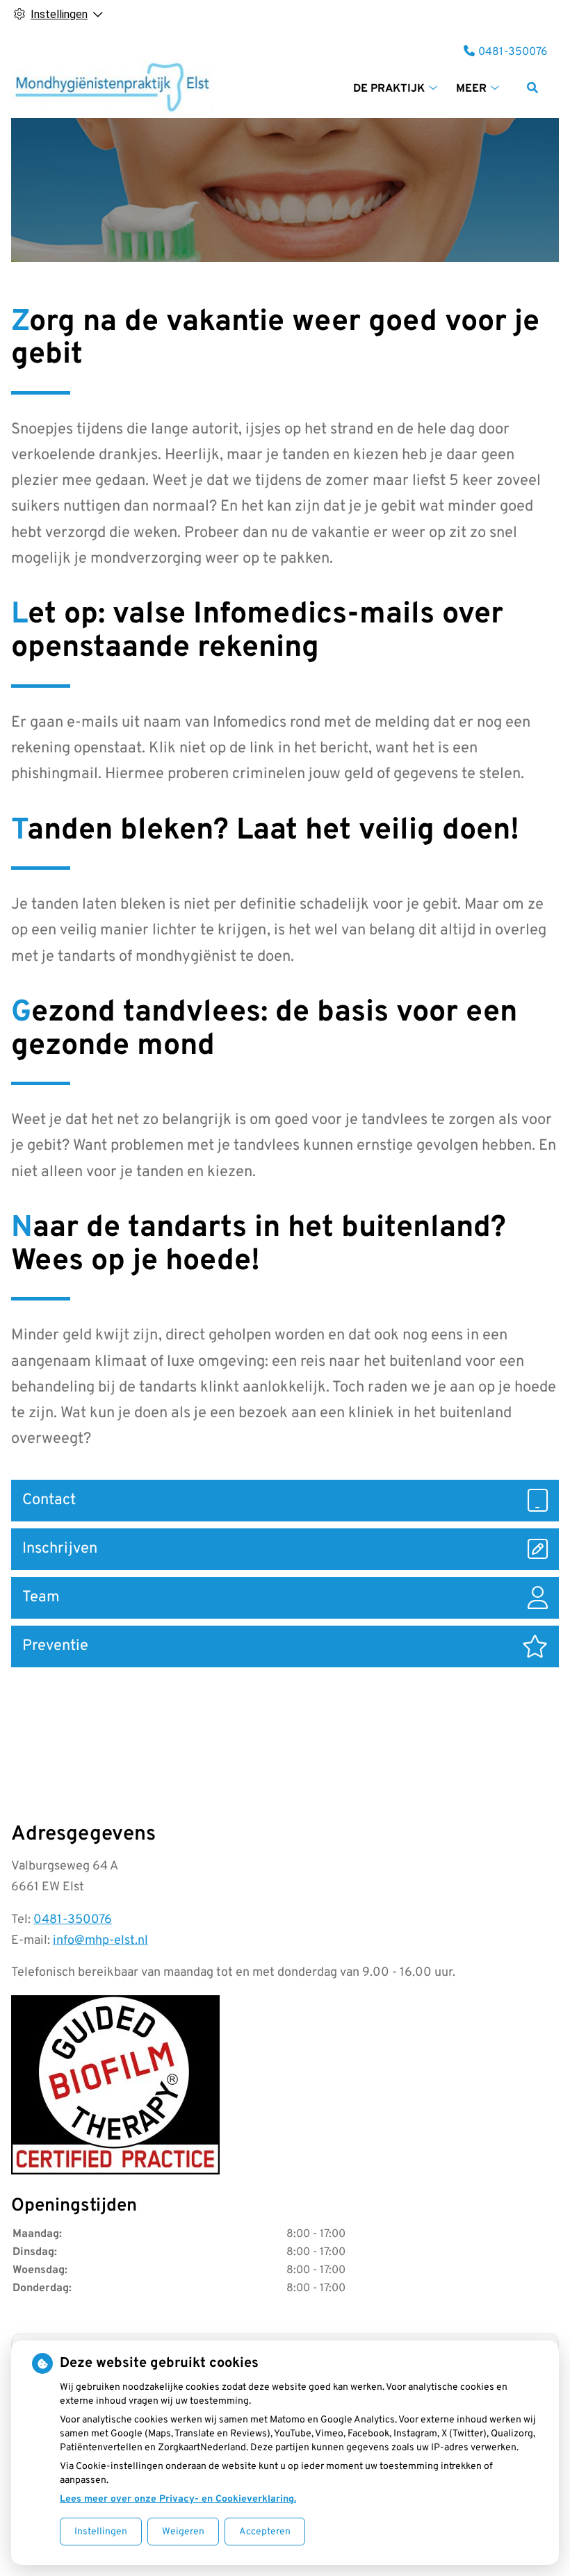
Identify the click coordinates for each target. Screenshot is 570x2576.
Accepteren (265, 2532)
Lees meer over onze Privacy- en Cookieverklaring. (178, 2499)
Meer (471, 89)
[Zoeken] (532, 88)
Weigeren (183, 2532)
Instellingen (101, 2532)
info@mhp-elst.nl (100, 1941)
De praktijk (389, 89)
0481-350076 (73, 1920)
